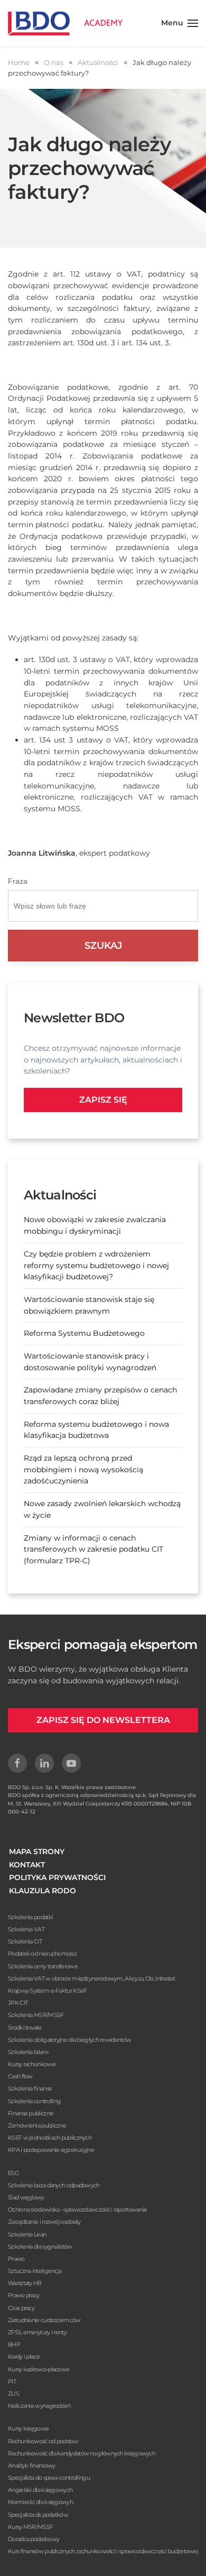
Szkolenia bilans (28, 2052)
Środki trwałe (25, 2028)
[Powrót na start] (65, 23)
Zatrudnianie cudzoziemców (44, 2320)
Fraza (18, 881)
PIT (12, 2381)
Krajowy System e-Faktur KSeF (47, 1991)
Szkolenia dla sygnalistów (40, 2247)
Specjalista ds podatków (38, 2515)
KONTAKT (27, 1865)
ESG (13, 2173)
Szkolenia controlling (34, 2101)
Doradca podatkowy (34, 2539)
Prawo (16, 2259)
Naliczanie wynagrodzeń (39, 2406)
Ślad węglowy (26, 2197)
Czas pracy (21, 2308)
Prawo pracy (24, 2295)
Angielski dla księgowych (40, 2490)
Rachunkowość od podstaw (43, 2441)
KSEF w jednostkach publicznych (50, 2138)
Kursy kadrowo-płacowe (39, 2369)
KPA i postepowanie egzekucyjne (51, 2150)
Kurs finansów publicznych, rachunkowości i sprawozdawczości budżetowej (103, 2551)
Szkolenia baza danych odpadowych (54, 2185)
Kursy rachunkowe (32, 2064)
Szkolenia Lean (27, 2234)
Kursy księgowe (28, 2428)
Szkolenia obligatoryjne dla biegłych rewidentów (69, 2040)
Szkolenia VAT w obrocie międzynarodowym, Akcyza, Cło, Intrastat (91, 1978)
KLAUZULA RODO (43, 1891)
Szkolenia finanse (30, 2088)
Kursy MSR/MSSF (30, 2527)
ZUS (13, 2394)
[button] (180, 23)
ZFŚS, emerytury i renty (37, 2332)
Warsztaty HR (25, 2283)
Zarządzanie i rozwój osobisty (44, 2222)
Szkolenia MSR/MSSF (36, 2015)
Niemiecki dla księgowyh (40, 2502)
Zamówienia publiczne (37, 2125)
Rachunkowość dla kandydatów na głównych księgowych (82, 2453)
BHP (14, 2344)
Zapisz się (103, 1100)
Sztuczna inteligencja (35, 2271)
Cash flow (20, 2076)
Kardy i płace (24, 2357)
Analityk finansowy (31, 2465)
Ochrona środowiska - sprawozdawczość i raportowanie (77, 2210)
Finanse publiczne (31, 2113)
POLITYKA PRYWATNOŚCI (57, 1877)
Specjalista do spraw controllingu (49, 2478)
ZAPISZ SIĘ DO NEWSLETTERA (103, 1720)
